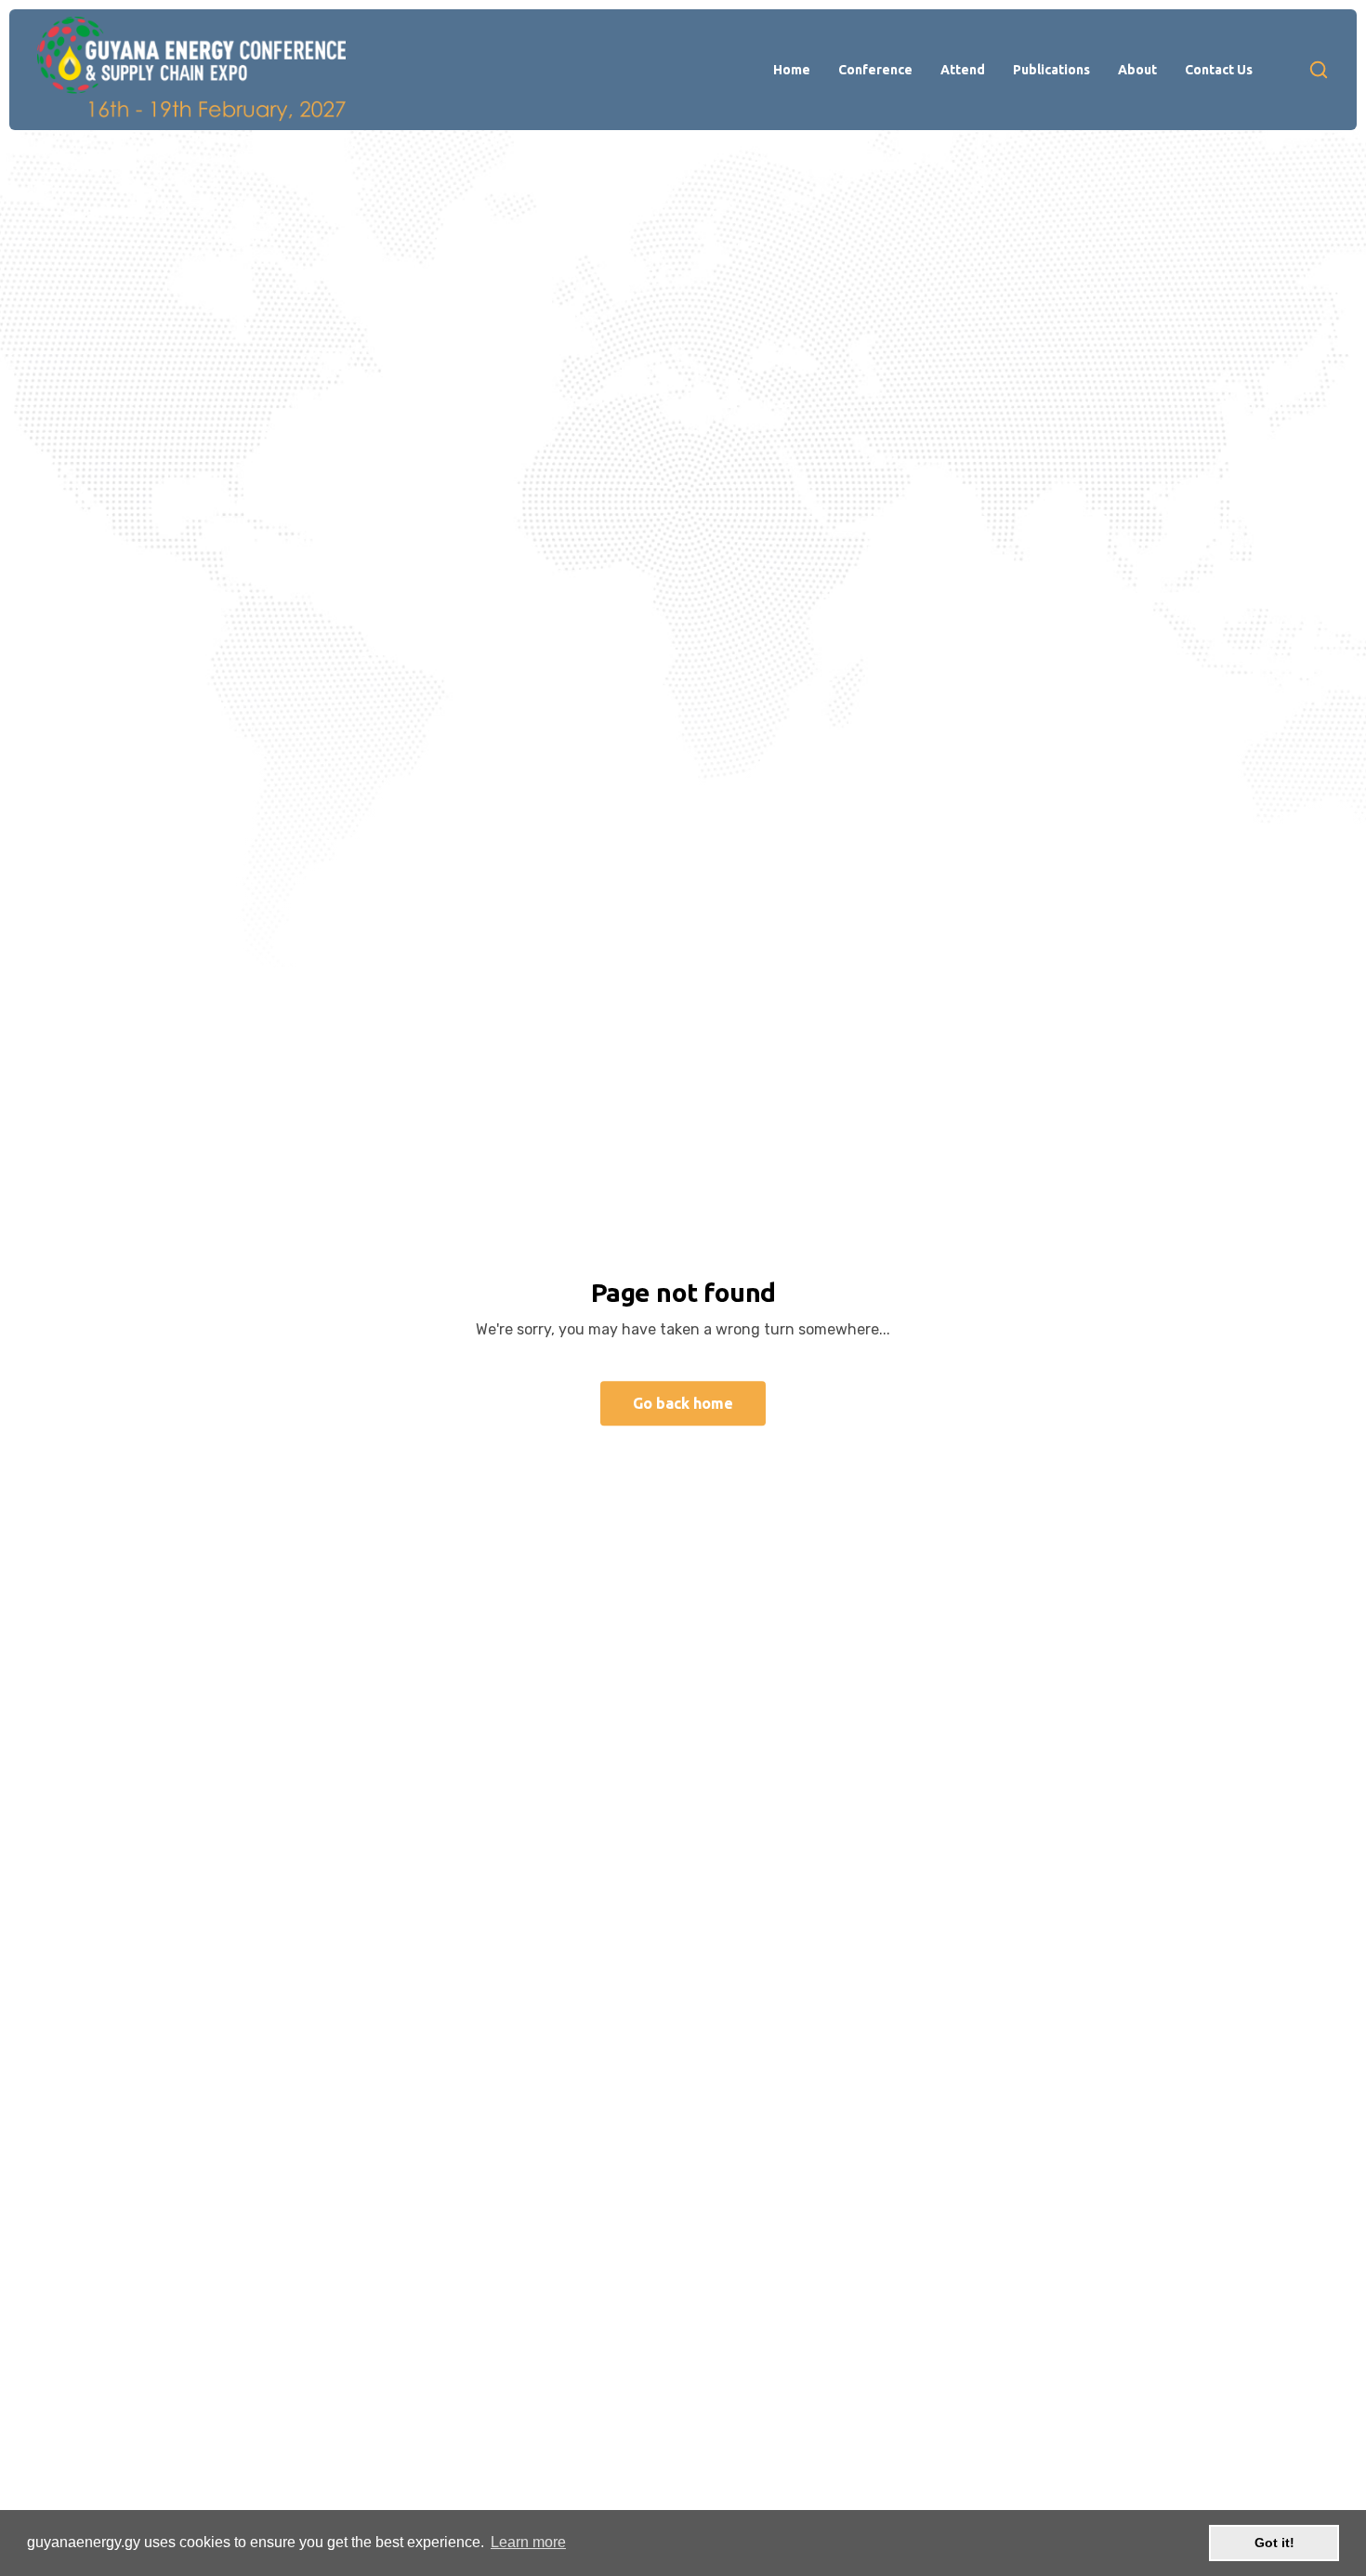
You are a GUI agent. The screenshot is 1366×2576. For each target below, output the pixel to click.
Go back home (683, 1403)
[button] (792, 70)
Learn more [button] (528, 2542)
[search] (1319, 70)
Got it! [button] (1274, 2543)
